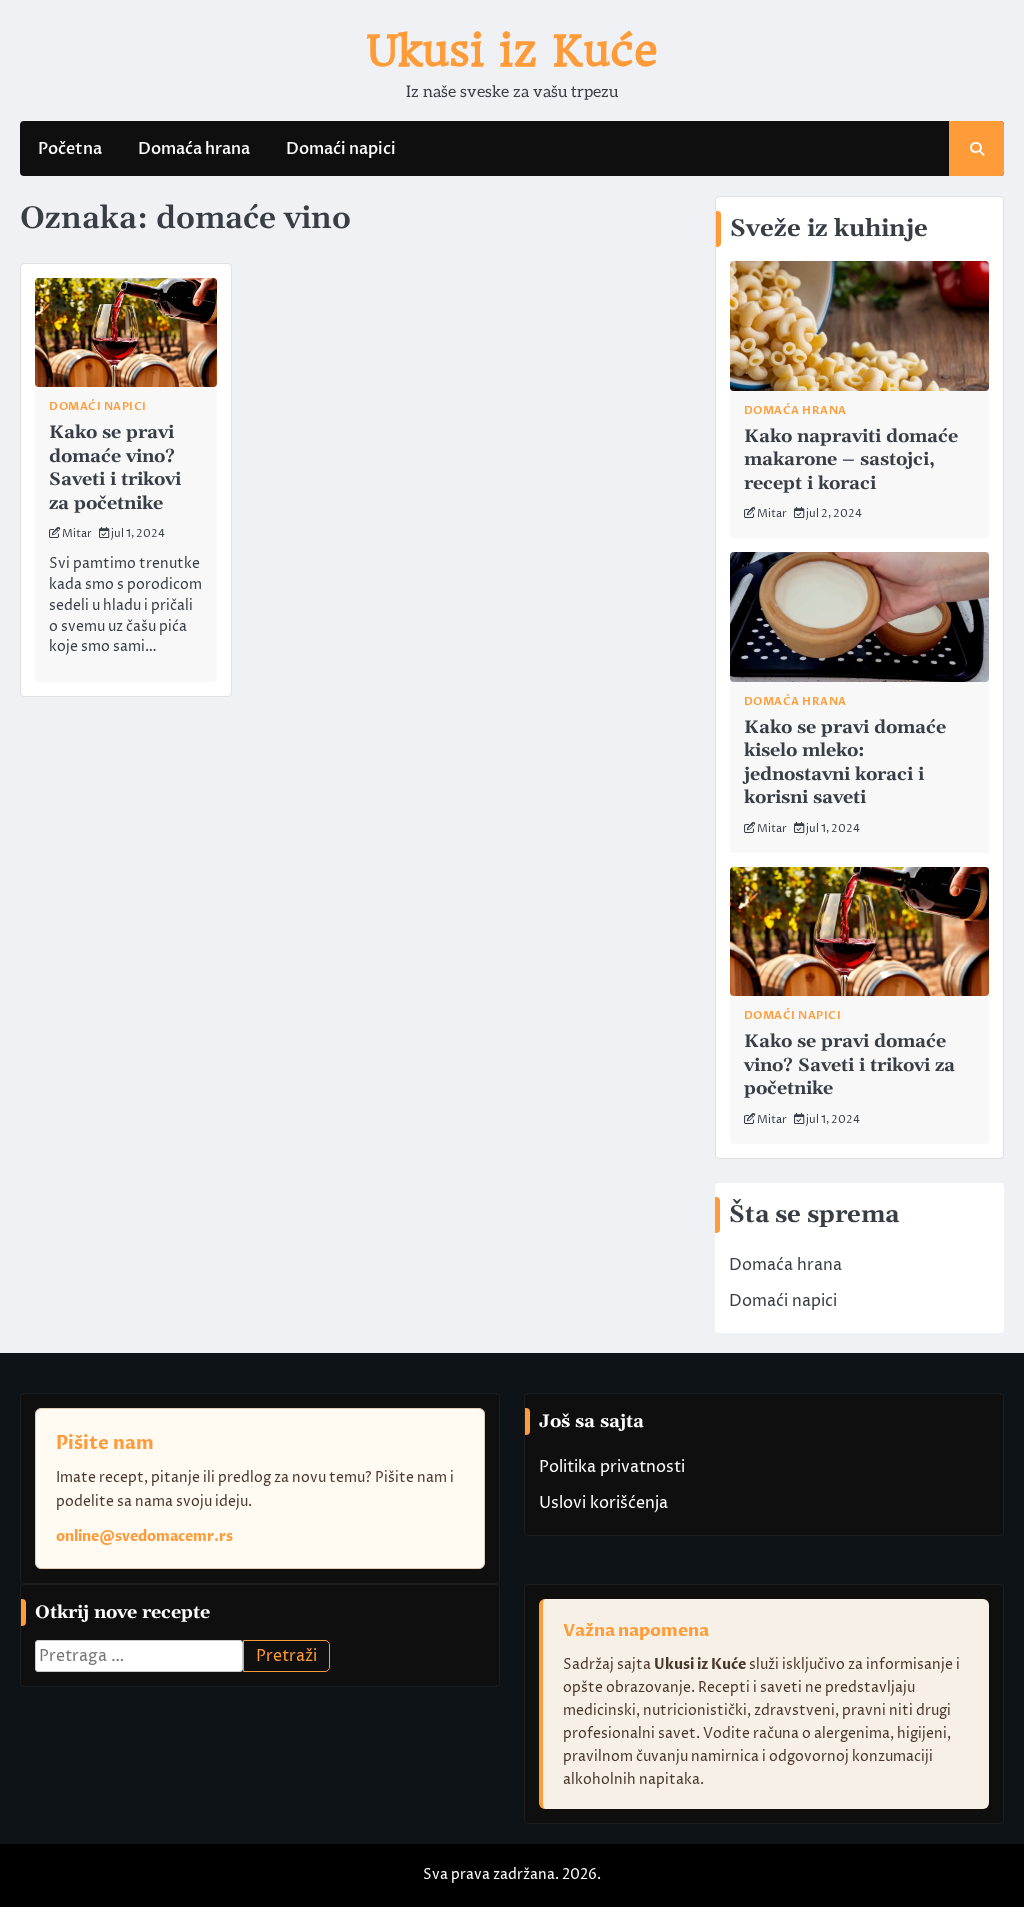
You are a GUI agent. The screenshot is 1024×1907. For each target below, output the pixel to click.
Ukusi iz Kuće (512, 50)
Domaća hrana (194, 149)
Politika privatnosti (612, 1467)
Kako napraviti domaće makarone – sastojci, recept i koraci (851, 460)
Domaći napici (341, 149)
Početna (70, 149)
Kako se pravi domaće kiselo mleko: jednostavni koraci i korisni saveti (845, 762)
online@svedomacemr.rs (144, 1536)
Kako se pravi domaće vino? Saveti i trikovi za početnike (115, 467)
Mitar (77, 533)
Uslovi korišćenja (603, 1503)
